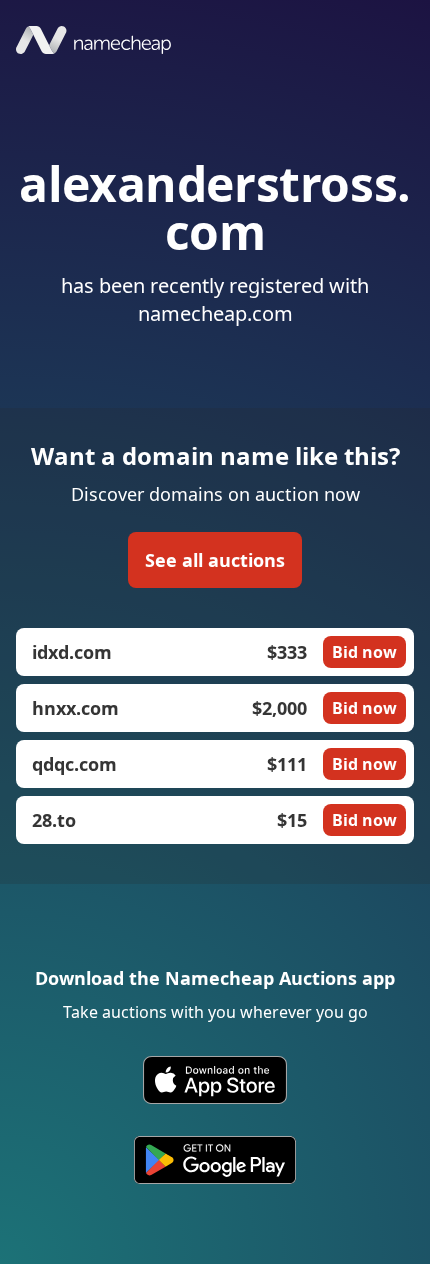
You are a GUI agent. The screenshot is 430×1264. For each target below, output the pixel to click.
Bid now (364, 652)
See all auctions (215, 560)
